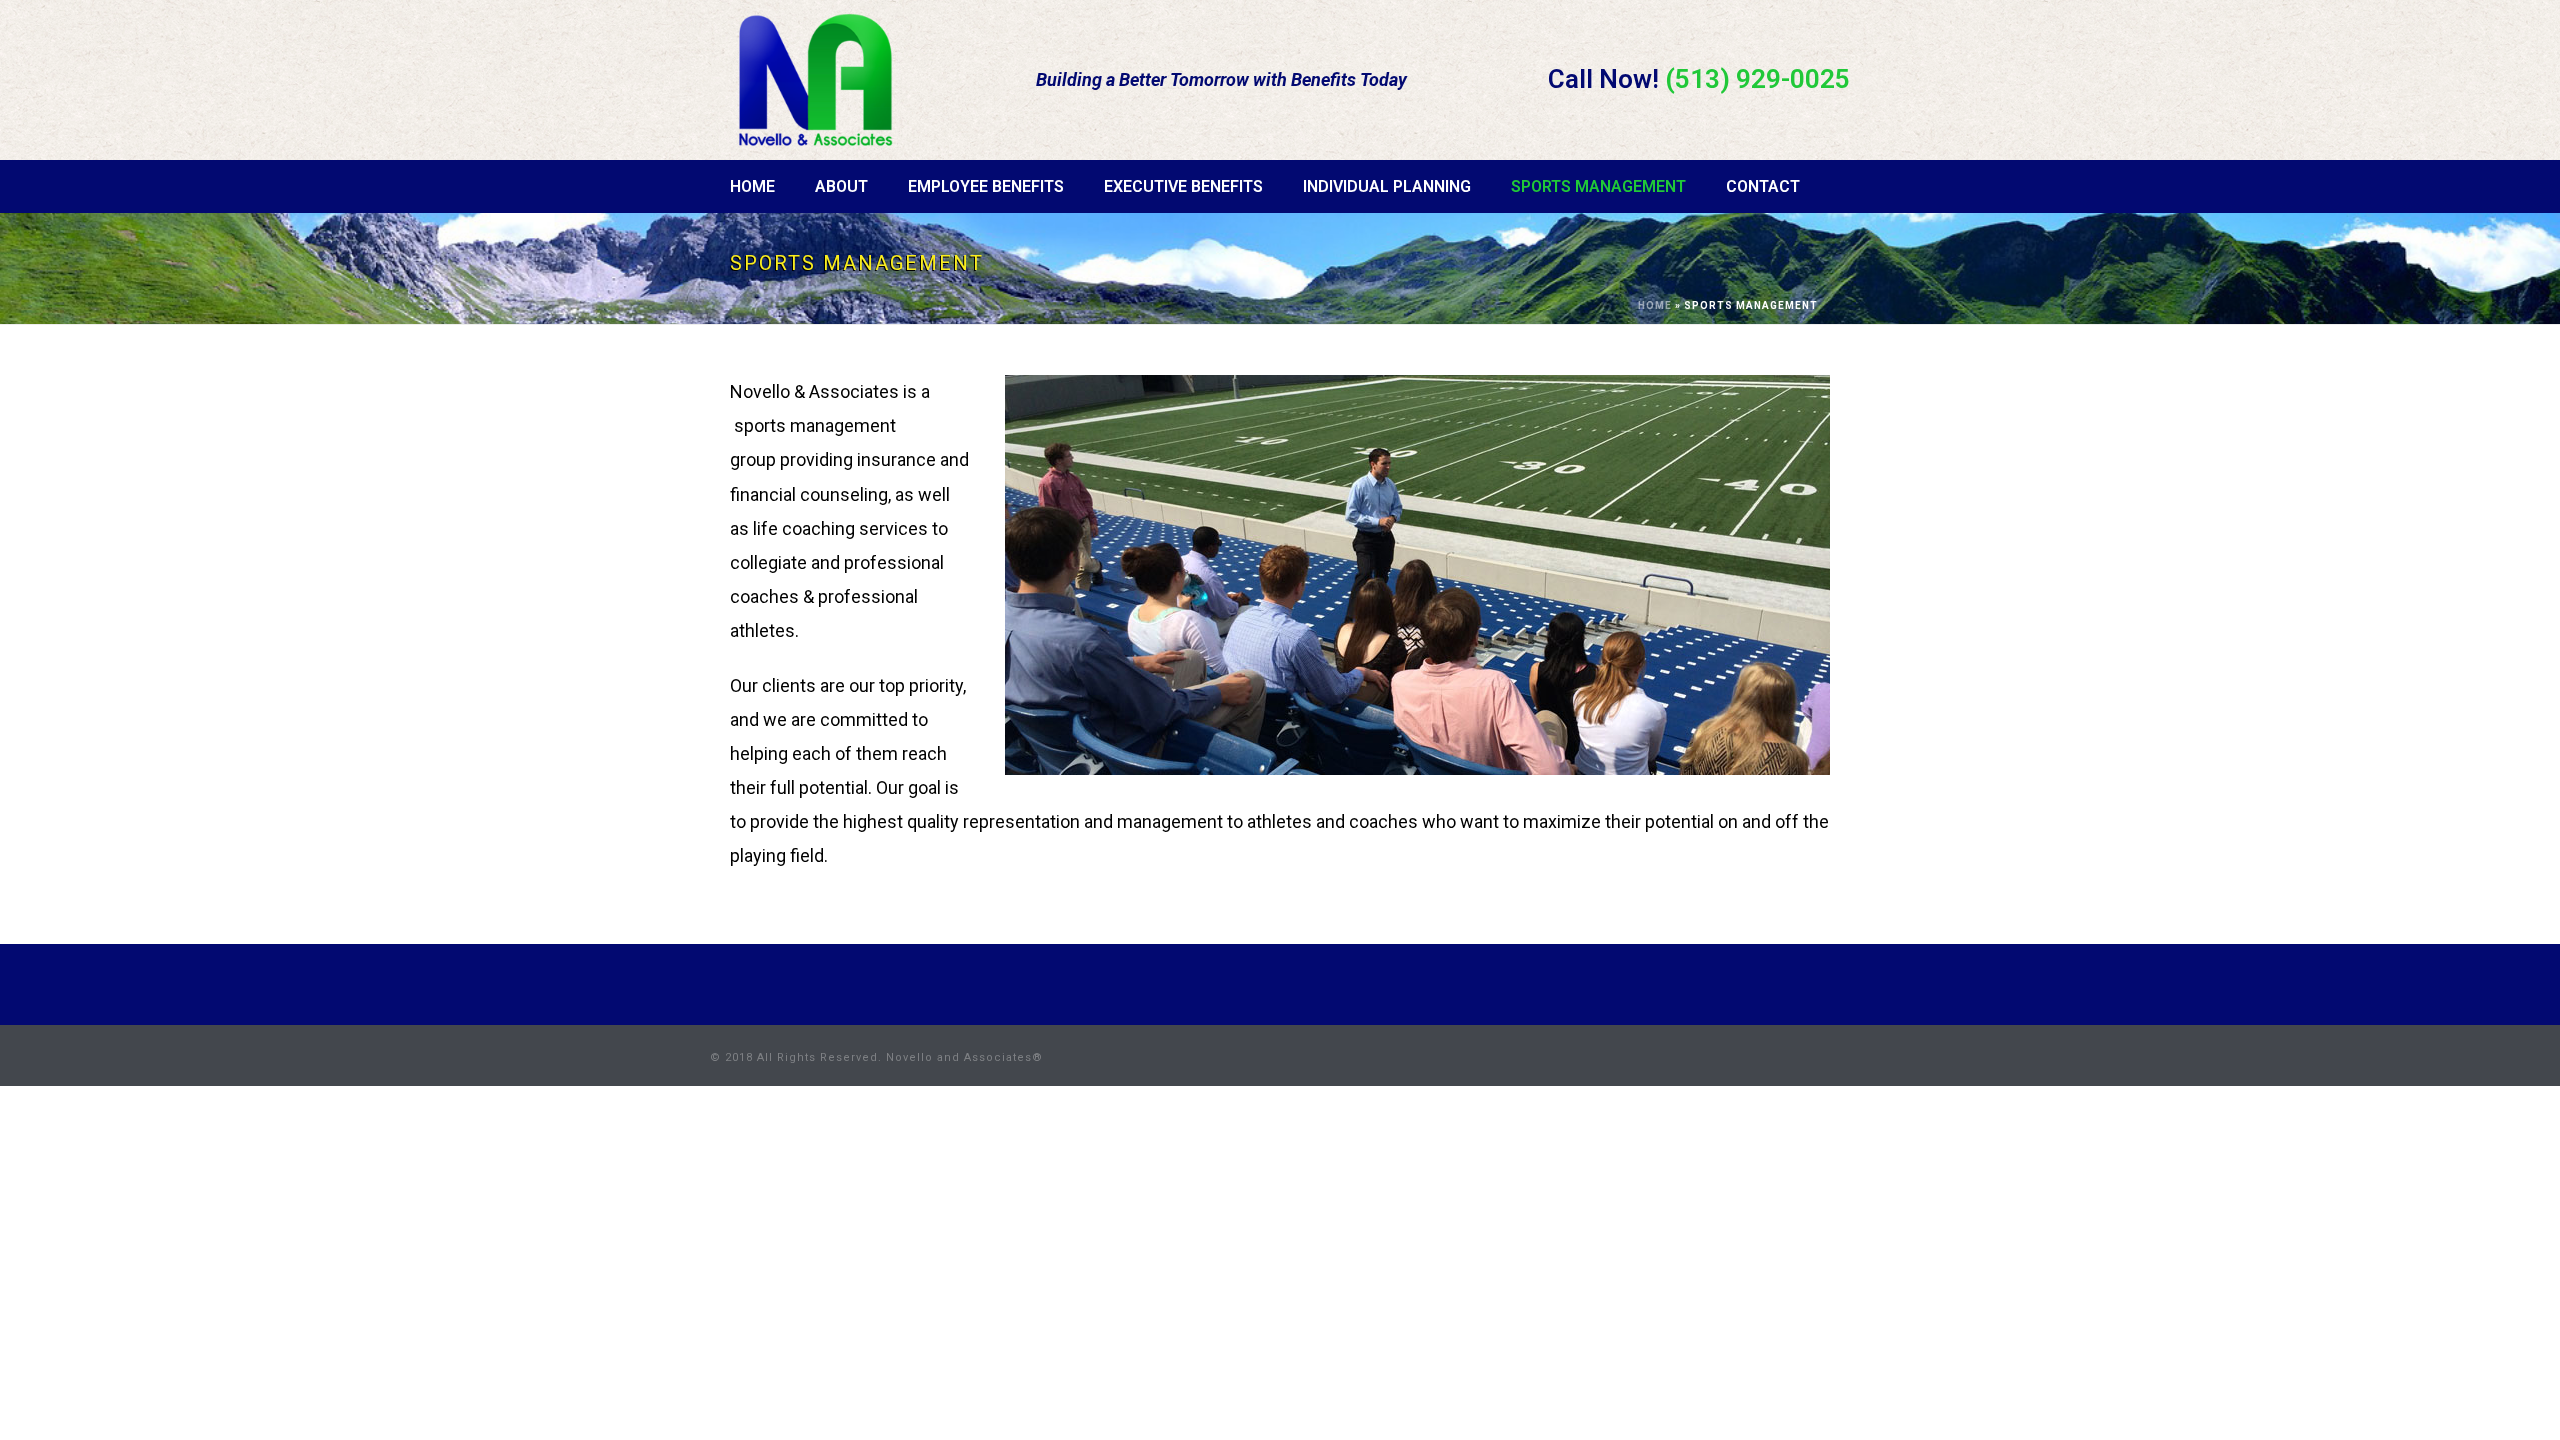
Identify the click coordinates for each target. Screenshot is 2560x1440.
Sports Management (1598, 186)
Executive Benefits (1183, 186)
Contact (1763, 186)
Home (752, 186)
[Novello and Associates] (815, 75)
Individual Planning (1387, 186)
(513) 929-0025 (1757, 79)
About (841, 186)
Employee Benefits (986, 186)
